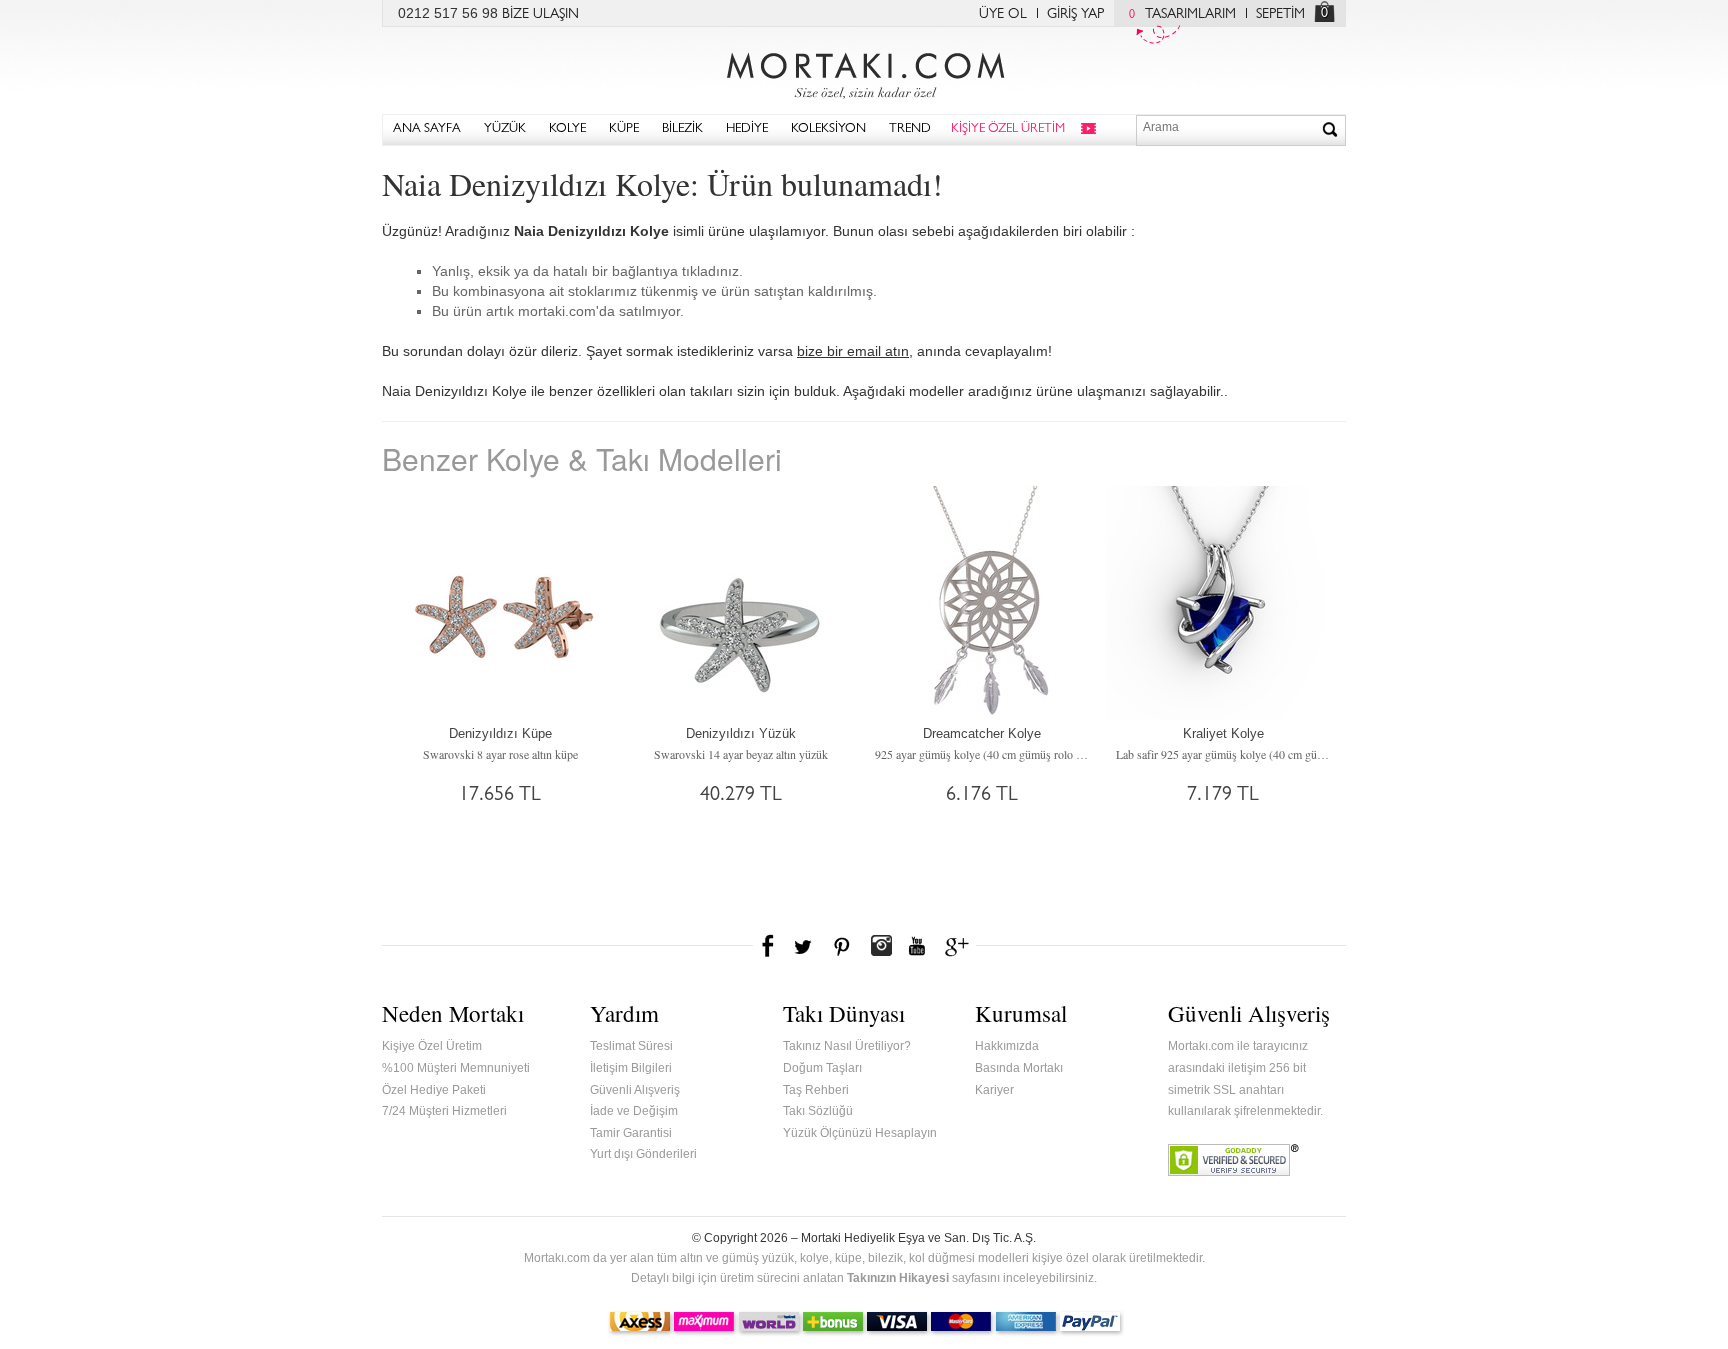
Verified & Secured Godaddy (1233, 1160)
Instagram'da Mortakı (881, 946)
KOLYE (567, 129)
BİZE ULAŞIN (540, 15)
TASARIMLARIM (1182, 15)
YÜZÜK (505, 129)
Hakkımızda (1007, 1046)
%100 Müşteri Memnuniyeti (456, 1068)
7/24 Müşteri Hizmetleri (444, 1111)
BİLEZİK (682, 129)
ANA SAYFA (427, 129)
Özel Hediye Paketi (434, 1090)
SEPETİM (1280, 15)
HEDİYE (747, 129)
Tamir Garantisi (631, 1133)
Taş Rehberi (816, 1090)
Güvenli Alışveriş (635, 1090)
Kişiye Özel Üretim (432, 1046)
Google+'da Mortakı (960, 946)
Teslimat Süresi (631, 1046)
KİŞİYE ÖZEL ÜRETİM (1008, 129)
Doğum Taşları (822, 1068)
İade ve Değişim (634, 1111)
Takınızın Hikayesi (898, 1278)
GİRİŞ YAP (1075, 15)
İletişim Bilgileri (631, 1068)
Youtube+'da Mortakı (917, 946)
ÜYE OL (1003, 15)
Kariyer (994, 1090)
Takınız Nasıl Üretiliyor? (847, 1046)
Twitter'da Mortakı (805, 946)
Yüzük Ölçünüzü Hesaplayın (860, 1133)
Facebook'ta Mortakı (769, 946)
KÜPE (624, 129)
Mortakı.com (864, 71)
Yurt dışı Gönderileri (643, 1154)
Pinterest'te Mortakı (841, 946)
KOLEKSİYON (828, 129)
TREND (910, 129)
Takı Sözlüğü (818, 1111)
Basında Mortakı (1019, 1068)
